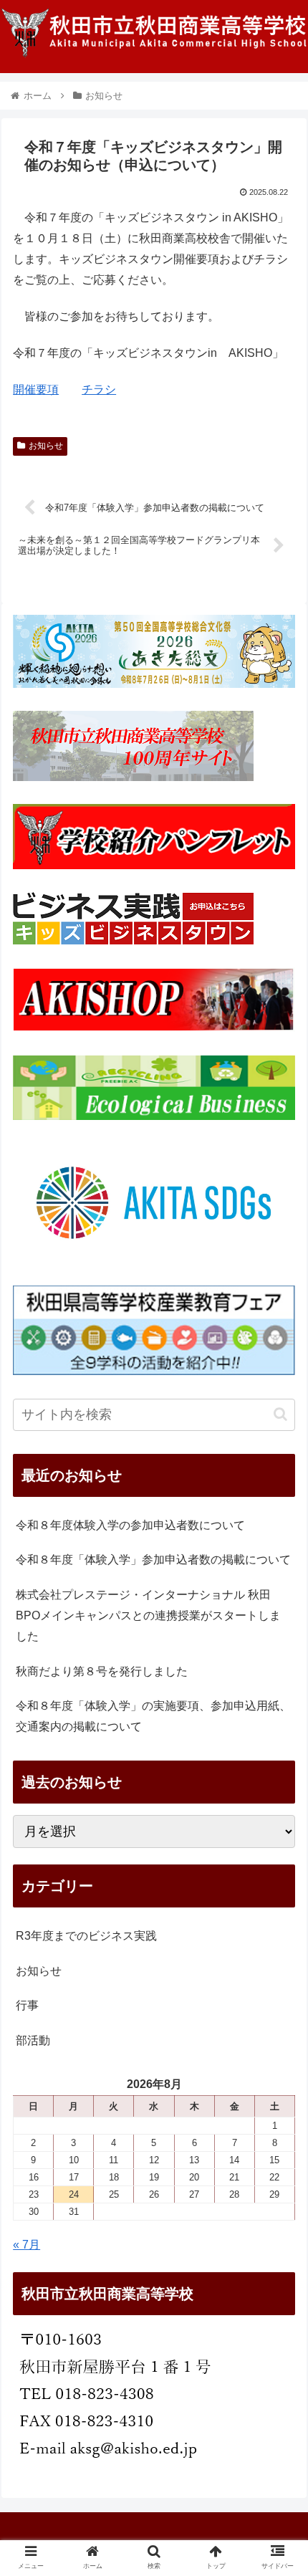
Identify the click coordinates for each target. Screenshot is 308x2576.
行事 (27, 2005)
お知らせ (46, 446)
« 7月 (27, 2245)
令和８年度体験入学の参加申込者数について (130, 1525)
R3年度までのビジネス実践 (86, 1936)
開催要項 (36, 389)
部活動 (33, 2040)
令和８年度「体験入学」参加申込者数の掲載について (153, 1560)
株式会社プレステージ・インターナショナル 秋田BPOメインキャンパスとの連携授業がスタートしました (148, 1615)
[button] (280, 1414)
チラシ (99, 389)
